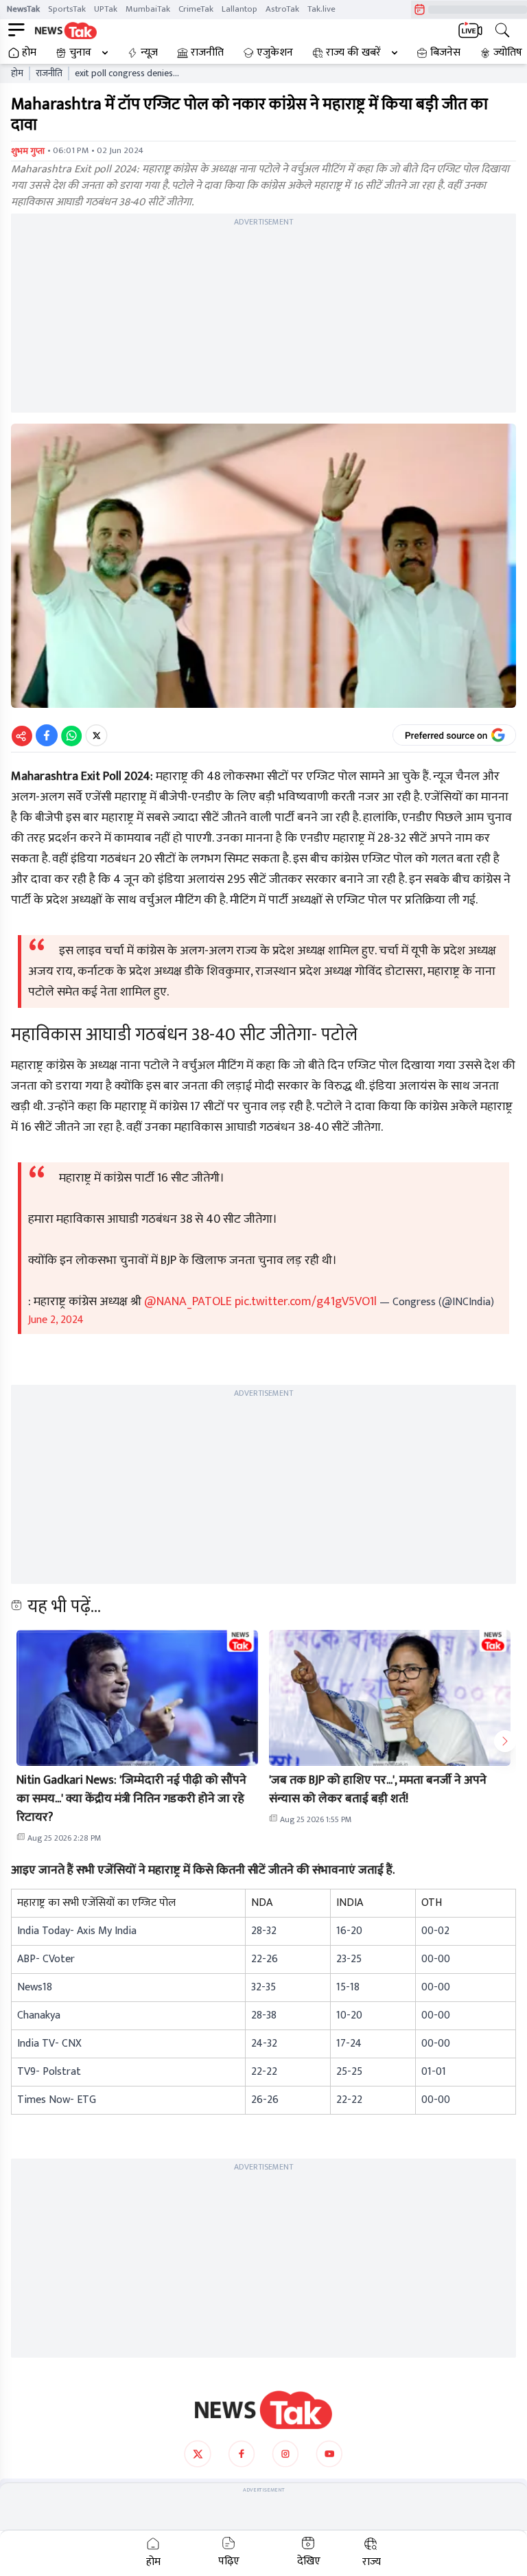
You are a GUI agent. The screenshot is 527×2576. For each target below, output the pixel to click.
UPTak (106, 9)
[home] (263, 2410)
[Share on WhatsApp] (71, 735)
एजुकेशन (275, 53)
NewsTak (23, 9)
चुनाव (80, 53)
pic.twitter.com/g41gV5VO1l (306, 1302)
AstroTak (282, 9)
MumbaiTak (148, 9)
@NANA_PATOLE (188, 1302)
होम (29, 53)
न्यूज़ (149, 53)
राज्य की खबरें (353, 53)
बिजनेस (445, 53)
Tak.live (321, 9)
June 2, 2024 (56, 1320)
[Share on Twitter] (96, 735)
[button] (137, 1698)
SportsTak (67, 9)
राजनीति (207, 53)
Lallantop (239, 9)
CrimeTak (196, 9)
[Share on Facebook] (47, 735)
